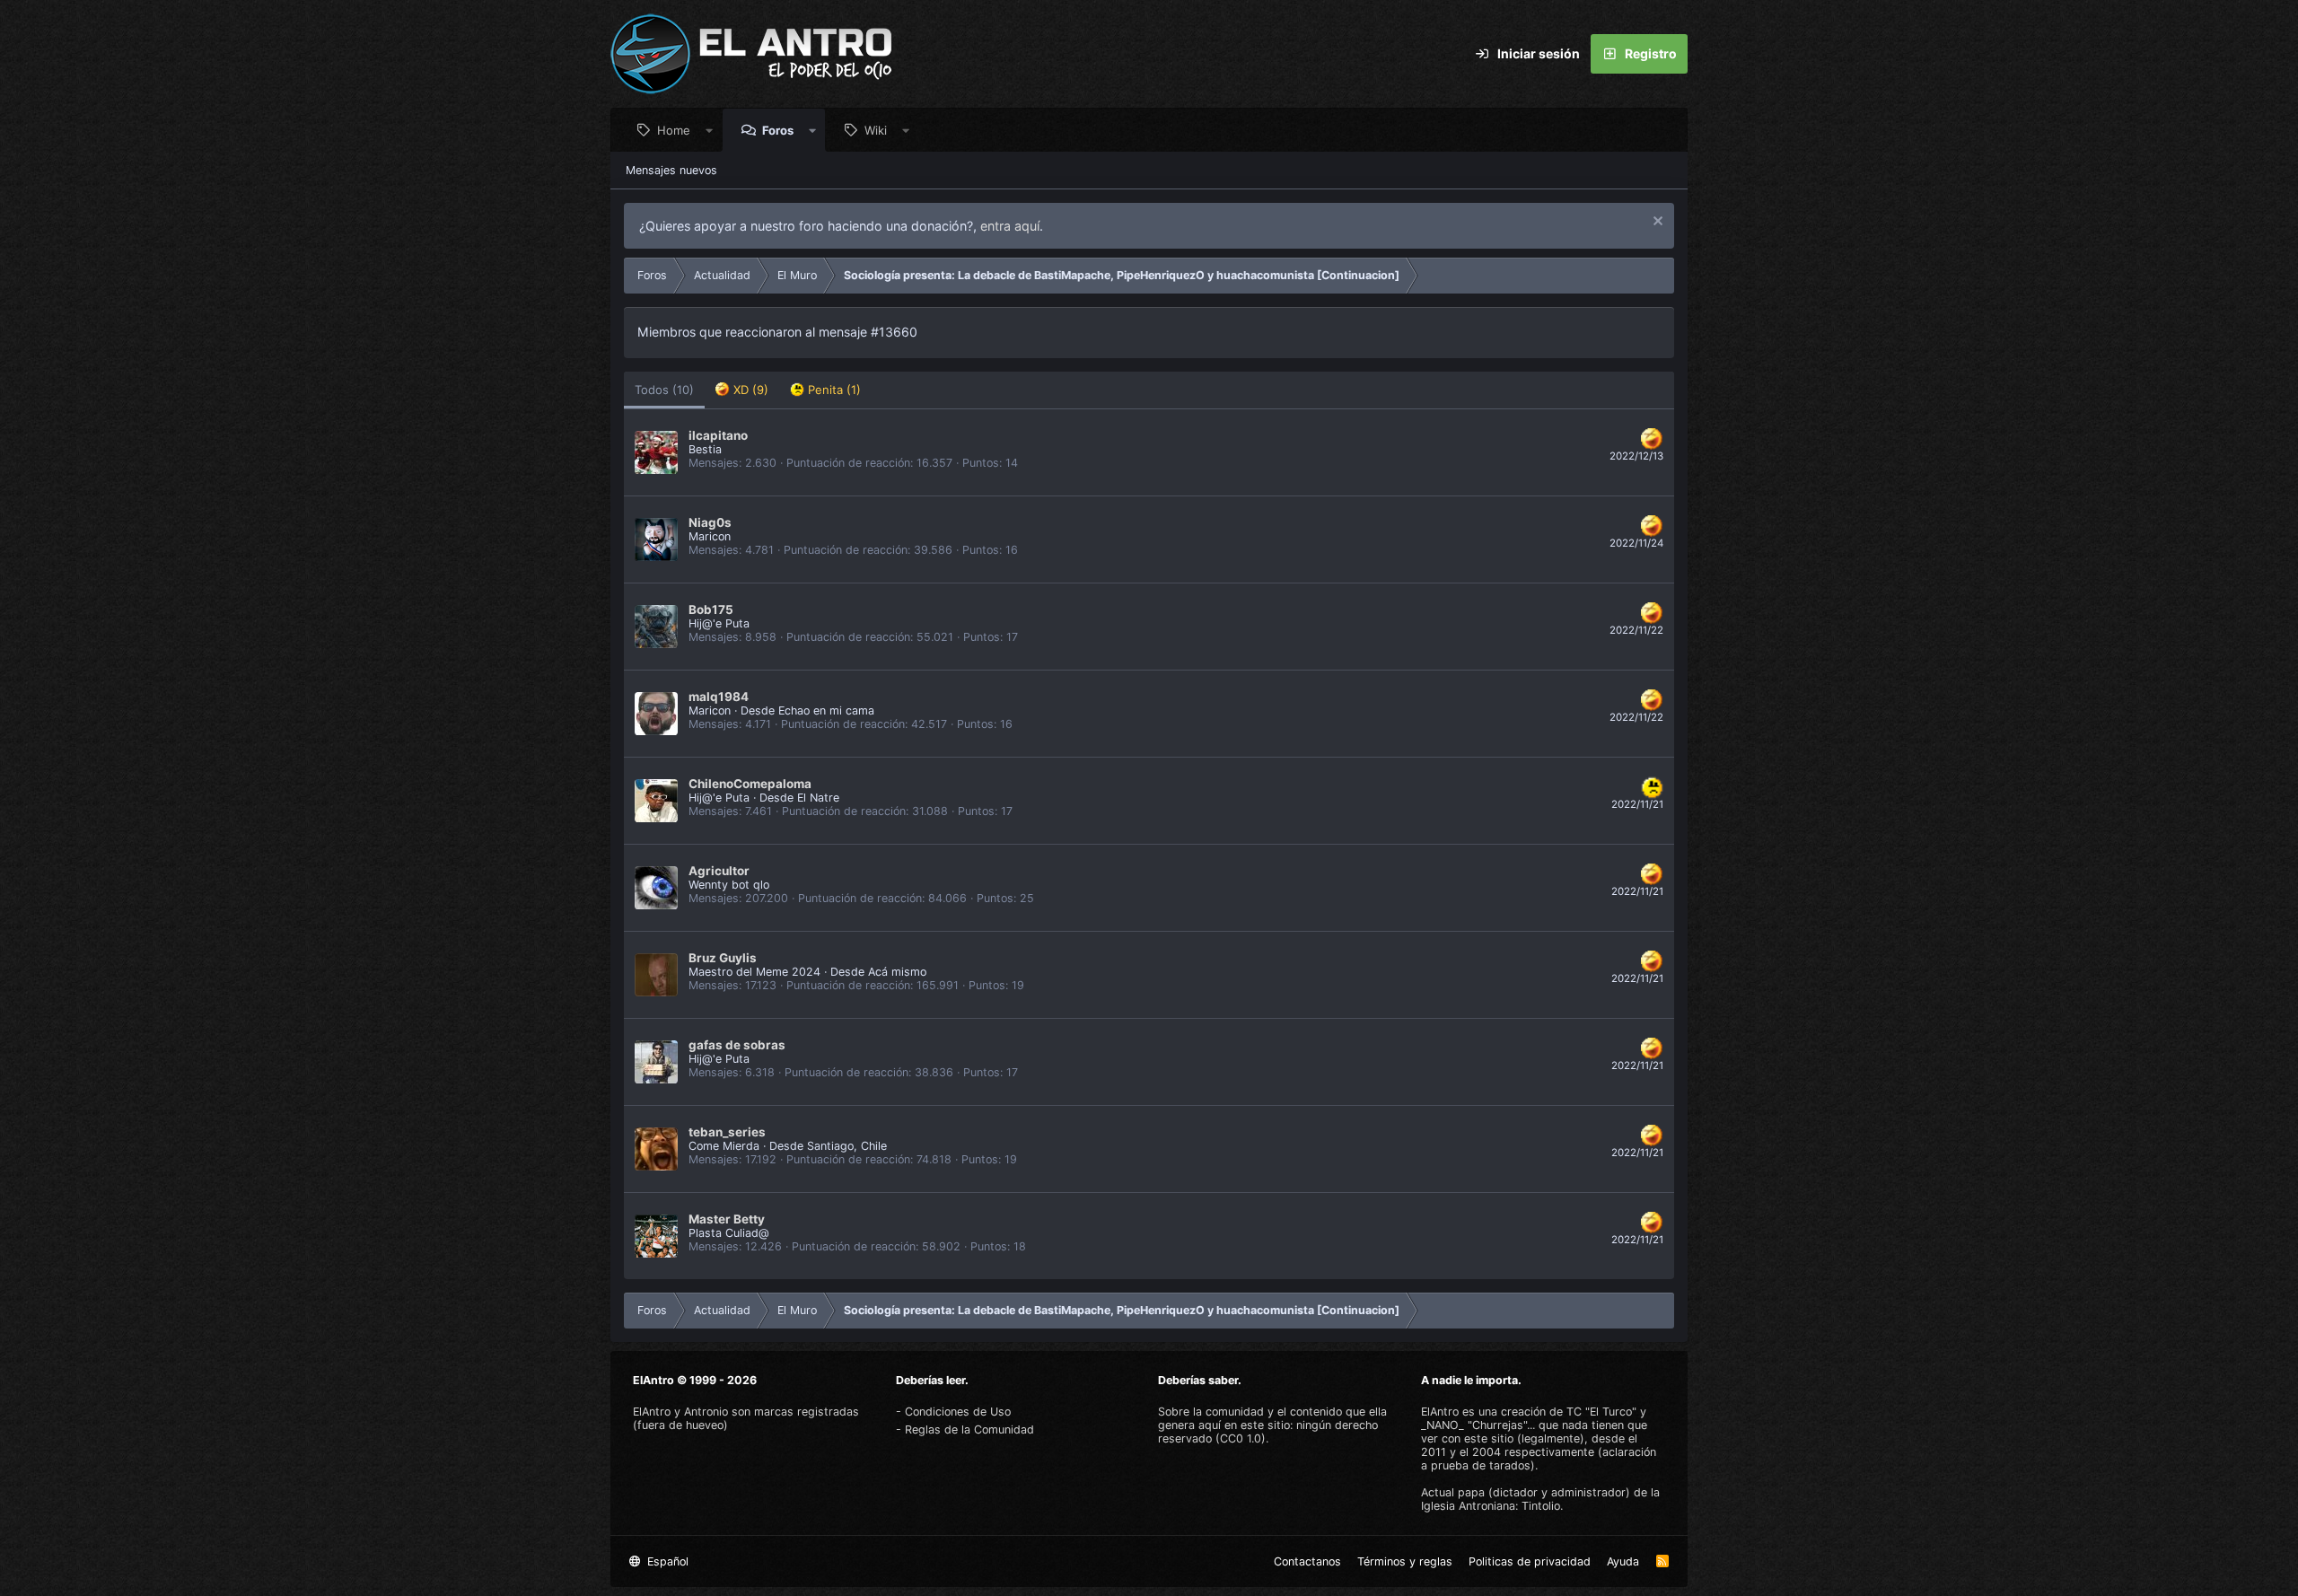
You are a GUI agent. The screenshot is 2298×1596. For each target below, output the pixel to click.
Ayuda (1623, 1561)
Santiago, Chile (847, 1146)
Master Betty (727, 1219)
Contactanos (1307, 1561)
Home (674, 130)
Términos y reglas (1405, 1561)
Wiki (876, 130)
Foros (778, 130)
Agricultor (719, 871)
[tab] (742, 390)
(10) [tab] (664, 390)
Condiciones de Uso (958, 1412)
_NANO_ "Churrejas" (1474, 1425)
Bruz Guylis (723, 958)
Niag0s (710, 522)
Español (666, 1561)
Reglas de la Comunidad (969, 1429)
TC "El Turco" (1601, 1412)
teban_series (727, 1132)
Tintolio (1541, 1506)
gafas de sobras (737, 1045)
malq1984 (719, 697)
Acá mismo (897, 972)
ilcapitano (718, 435)
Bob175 (711, 609)
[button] (710, 130)
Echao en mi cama (826, 710)
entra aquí (1010, 226)
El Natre (818, 798)
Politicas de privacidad (1530, 1561)
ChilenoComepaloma (750, 784)
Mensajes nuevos (671, 170)
